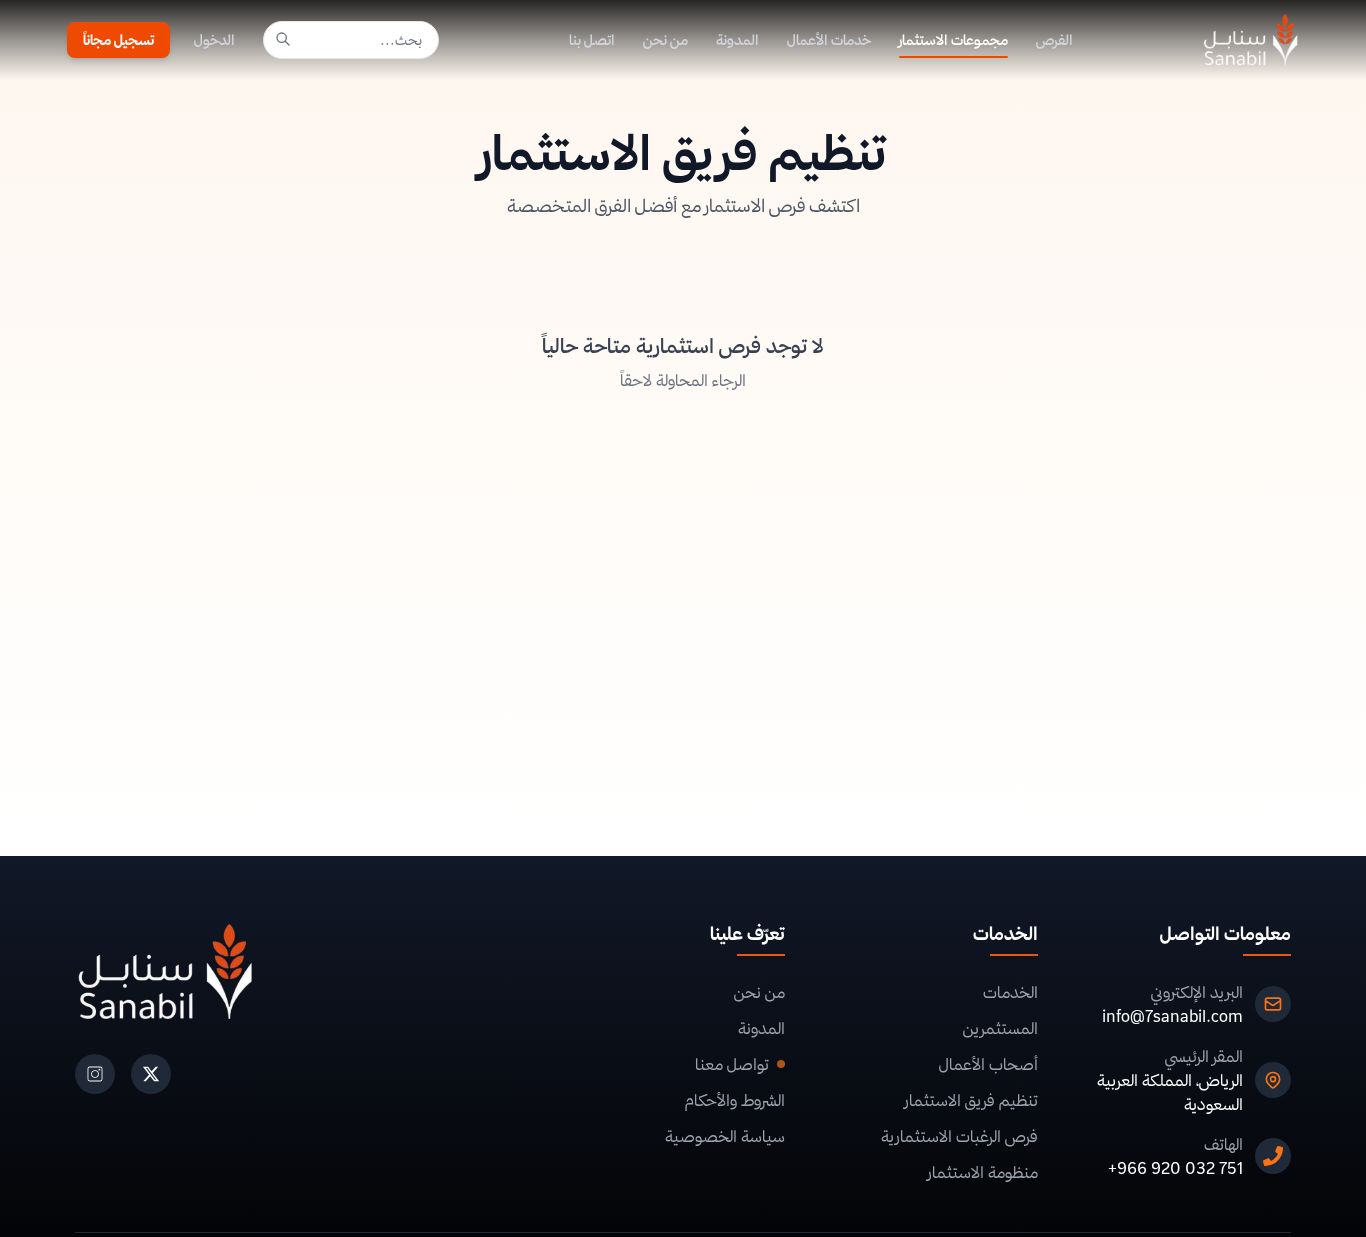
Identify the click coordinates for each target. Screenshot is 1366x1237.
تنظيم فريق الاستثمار (971, 1100)
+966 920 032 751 (1175, 1168)
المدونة (737, 40)
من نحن (665, 40)
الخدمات (1010, 992)
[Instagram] (95, 1074)
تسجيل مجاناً (118, 40)
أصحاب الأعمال (988, 1064)
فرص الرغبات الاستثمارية (959, 1136)
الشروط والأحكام (735, 1100)
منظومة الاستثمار (983, 1172)
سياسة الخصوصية (725, 1136)
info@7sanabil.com (1172, 1016)
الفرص (1054, 40)
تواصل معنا (732, 1064)
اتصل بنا (592, 40)
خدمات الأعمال (829, 40)
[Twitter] (151, 1074)
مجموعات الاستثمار (953, 40)
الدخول (214, 40)
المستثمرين (1000, 1028)
